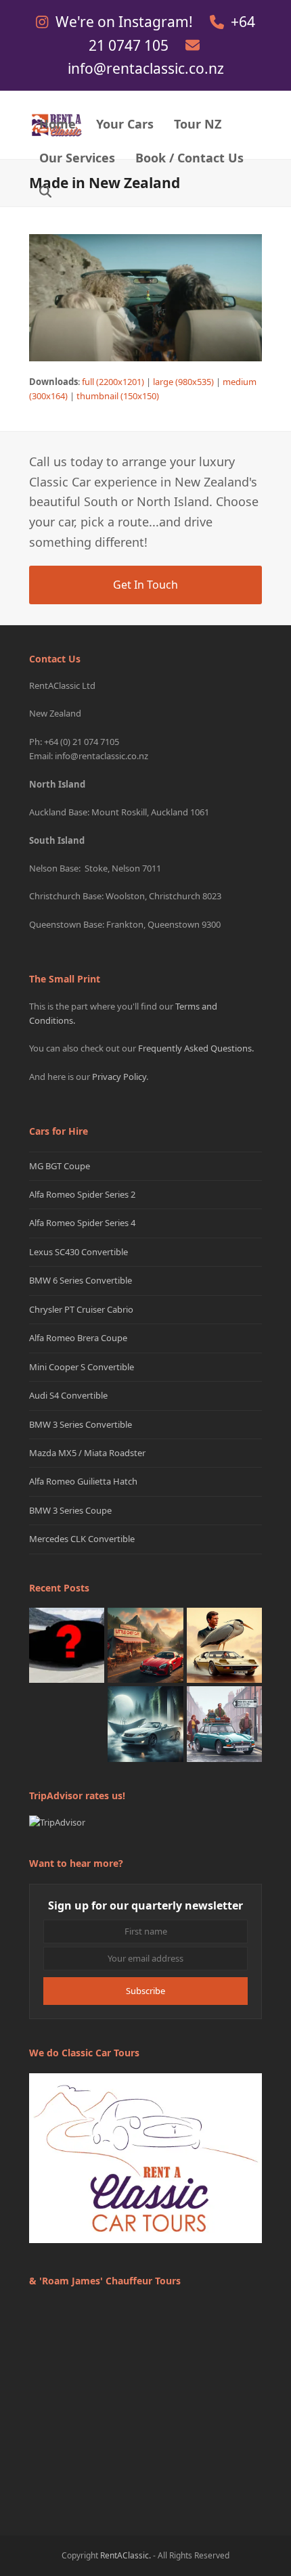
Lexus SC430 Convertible (79, 1252)
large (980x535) (183, 382)
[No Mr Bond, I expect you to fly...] (224, 1644)
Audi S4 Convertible (68, 1395)
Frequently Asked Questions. (196, 1048)
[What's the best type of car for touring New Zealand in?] (67, 1644)
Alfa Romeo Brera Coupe (78, 1338)
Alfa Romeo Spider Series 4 (82, 1223)
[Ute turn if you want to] (67, 1723)
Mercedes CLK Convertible (82, 1539)
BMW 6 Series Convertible (81, 1280)
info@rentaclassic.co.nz (146, 68)
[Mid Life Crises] (224, 1723)
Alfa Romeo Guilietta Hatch (83, 1481)
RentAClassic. (126, 2555)
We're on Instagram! (126, 22)
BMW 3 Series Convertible (81, 1424)
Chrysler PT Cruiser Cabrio (81, 1309)
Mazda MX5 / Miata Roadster (87, 1453)
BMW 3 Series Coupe (70, 1510)
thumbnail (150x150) (118, 396)
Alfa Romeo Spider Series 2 (82, 1194)
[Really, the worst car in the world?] (145, 1723)
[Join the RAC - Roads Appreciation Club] (145, 1644)
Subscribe (145, 1991)
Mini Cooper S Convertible (82, 1367)
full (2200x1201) (113, 382)
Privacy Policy (119, 1077)
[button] (45, 193)
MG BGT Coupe (60, 1166)
